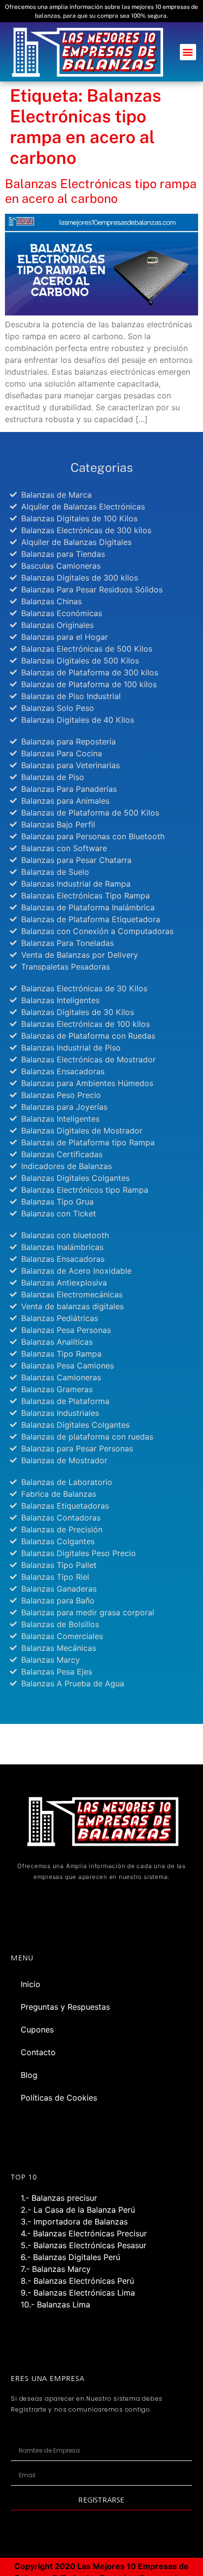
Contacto (38, 2052)
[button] (188, 52)
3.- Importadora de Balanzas (74, 2222)
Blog (29, 2075)
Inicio (31, 1984)
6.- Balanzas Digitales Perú (70, 2257)
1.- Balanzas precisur (59, 2198)
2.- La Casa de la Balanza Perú (78, 2210)
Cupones (37, 2030)
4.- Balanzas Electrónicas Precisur (84, 2233)
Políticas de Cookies (59, 2098)
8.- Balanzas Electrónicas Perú (77, 2281)
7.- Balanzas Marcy (56, 2269)
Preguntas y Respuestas (65, 2007)
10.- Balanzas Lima (55, 2304)
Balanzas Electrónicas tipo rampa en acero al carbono (101, 191)
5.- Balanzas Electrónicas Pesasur (84, 2245)
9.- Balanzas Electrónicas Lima (78, 2293)
